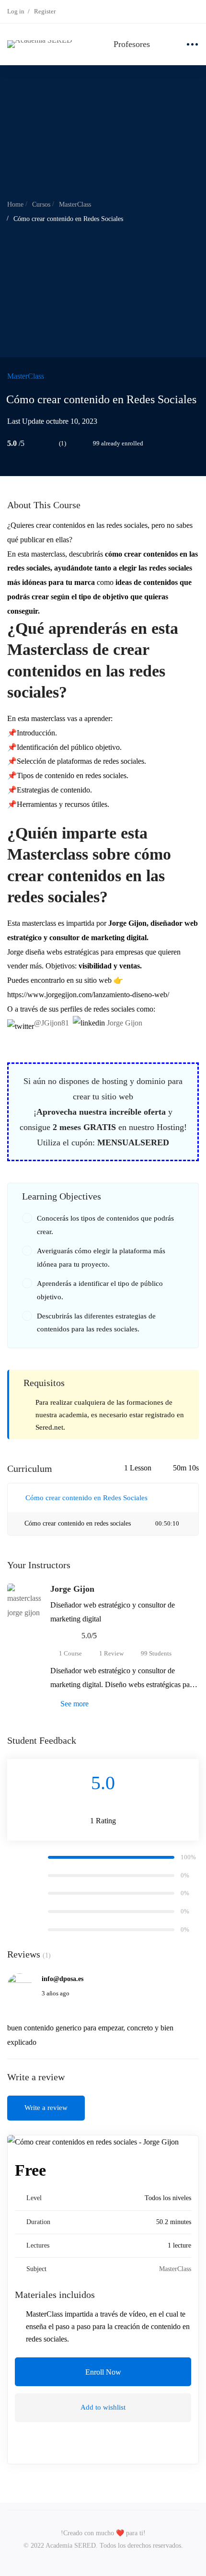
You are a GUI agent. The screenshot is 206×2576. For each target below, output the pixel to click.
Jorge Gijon (125, 1023)
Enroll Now (103, 2372)
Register (45, 11)
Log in (16, 11)
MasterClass (75, 204)
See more (74, 1704)
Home (15, 204)
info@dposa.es (63, 1979)
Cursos (41, 204)
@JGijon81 (51, 1023)
